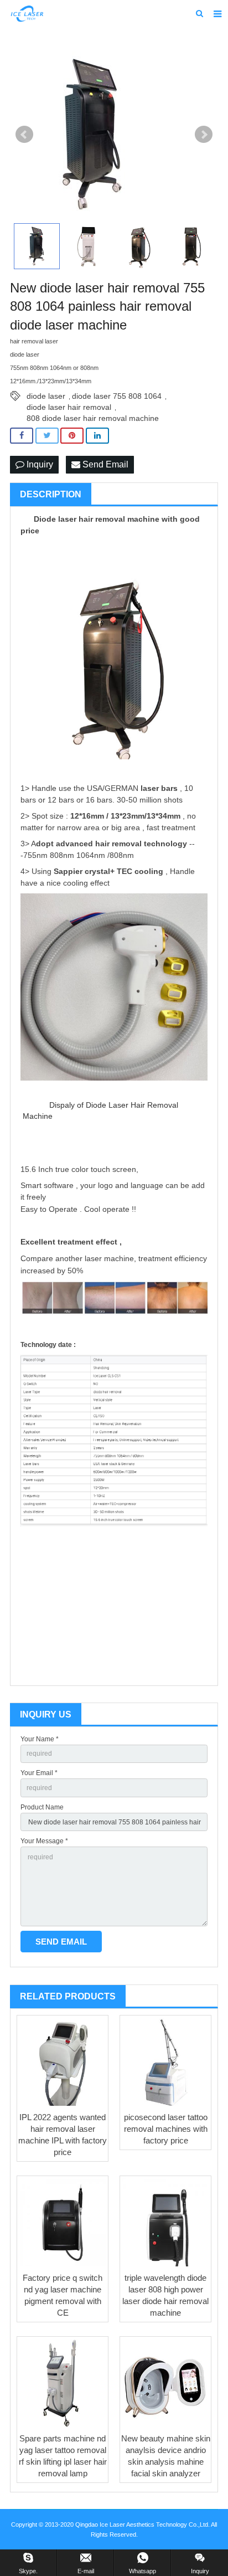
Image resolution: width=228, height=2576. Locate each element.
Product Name (42, 1807)
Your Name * (40, 1739)
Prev (24, 135)
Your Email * (39, 1773)
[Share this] (22, 436)
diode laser (46, 396)
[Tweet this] (47, 436)
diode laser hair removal (69, 407)
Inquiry (39, 464)
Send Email (104, 464)
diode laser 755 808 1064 (117, 396)
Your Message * (44, 1841)
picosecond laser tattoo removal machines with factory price (166, 2129)
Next (204, 135)
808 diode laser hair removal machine (93, 418)
